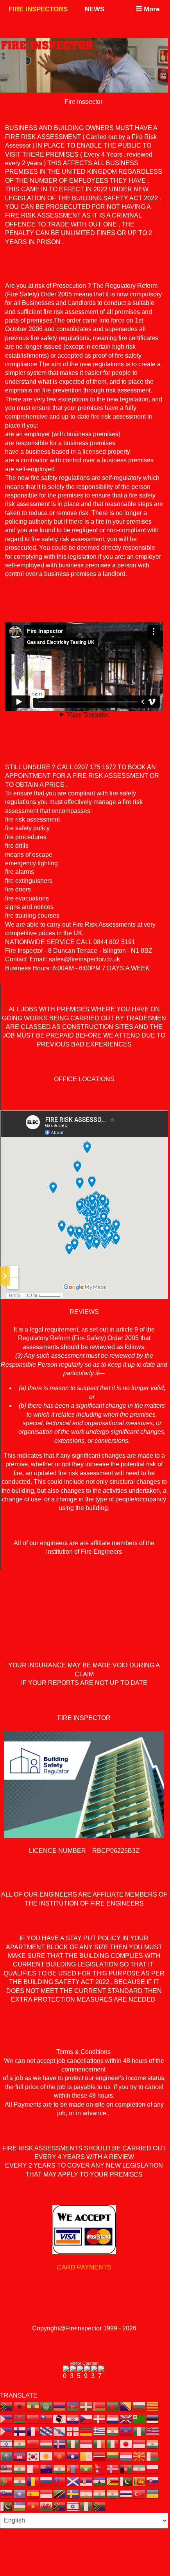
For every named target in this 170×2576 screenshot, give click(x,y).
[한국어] (33, 2456)
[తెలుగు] (113, 2493)
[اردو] (7, 2506)
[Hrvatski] (73, 2418)
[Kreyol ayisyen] (126, 2431)
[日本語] (126, 2443)
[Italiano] (113, 2443)
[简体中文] (33, 2418)
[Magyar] (47, 2443)
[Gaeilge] (100, 2443)
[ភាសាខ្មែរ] (20, 2456)
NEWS (95, 9)
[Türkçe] (140, 2493)
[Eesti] (153, 2418)
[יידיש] (73, 2506)
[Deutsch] (86, 2431)
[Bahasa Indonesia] (86, 2443)
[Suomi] (20, 2431)
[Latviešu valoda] (100, 2456)
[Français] (33, 2431)
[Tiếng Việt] (33, 2506)
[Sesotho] (100, 2481)
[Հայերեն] (60, 2406)
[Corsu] (60, 2418)
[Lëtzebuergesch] (126, 2456)
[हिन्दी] (20, 2443)
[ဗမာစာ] (86, 2468)
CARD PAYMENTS (84, 2267)
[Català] (153, 2406)
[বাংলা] (113, 2406)
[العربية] (47, 2406)
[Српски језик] (86, 2481)
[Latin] (86, 2456)
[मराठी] (60, 2468)
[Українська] (153, 2493)
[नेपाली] (100, 2468)
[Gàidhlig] (73, 2481)
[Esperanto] (140, 2418)
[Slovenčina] (153, 2481)
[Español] (33, 2493)
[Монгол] (73, 2468)
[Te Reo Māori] (47, 2468)
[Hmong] (33, 2443)
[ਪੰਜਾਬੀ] (20, 2481)
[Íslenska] (60, 2443)
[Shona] (113, 2481)
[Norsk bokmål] (113, 2468)
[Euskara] (86, 2406)
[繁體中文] (47, 2418)
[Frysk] (47, 2431)
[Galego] (60, 2431)
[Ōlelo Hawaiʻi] (153, 2431)
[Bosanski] (126, 2406)
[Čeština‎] (86, 2418)
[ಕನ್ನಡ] (153, 2443)
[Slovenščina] (7, 2493)
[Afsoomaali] (20, 2493)
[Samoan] (60, 2481)
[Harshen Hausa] (140, 2431)
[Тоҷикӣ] (86, 2493)
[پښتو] (126, 2468)
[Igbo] (73, 2443)
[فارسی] (140, 2468)
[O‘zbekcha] (20, 2506)
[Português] (7, 2481)
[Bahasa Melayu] (7, 2468)
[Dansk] (100, 2418)
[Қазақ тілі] (7, 2456)
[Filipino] (7, 2431)
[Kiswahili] (60, 2493)
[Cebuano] (7, 2418)
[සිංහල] (140, 2481)
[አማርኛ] (33, 2406)
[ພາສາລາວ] (73, 2456)
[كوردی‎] (47, 2456)
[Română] (33, 2481)
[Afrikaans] (7, 2406)
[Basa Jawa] (140, 2443)
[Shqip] (20, 2406)
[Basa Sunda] (47, 2493)
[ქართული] (73, 2431)
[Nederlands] (113, 2418)
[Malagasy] (153, 2456)
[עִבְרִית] (7, 2443)
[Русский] (47, 2481)
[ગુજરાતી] (113, 2431)
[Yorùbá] (86, 2506)
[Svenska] (73, 2493)
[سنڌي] (126, 2481)
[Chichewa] (20, 2418)
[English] (126, 2418)
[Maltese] (33, 2468)
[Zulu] (100, 2506)
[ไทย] (126, 2493)
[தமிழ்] (100, 2493)
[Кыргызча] (60, 2456)
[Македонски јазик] (140, 2456)
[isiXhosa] (60, 2506)
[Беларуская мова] (100, 2406)
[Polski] (153, 2468)
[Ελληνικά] (100, 2431)
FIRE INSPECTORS (38, 9)
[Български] (140, 2406)
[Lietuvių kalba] (113, 2456)
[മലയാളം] (20, 2468)
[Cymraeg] (47, 2506)
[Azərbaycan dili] (73, 2406)
